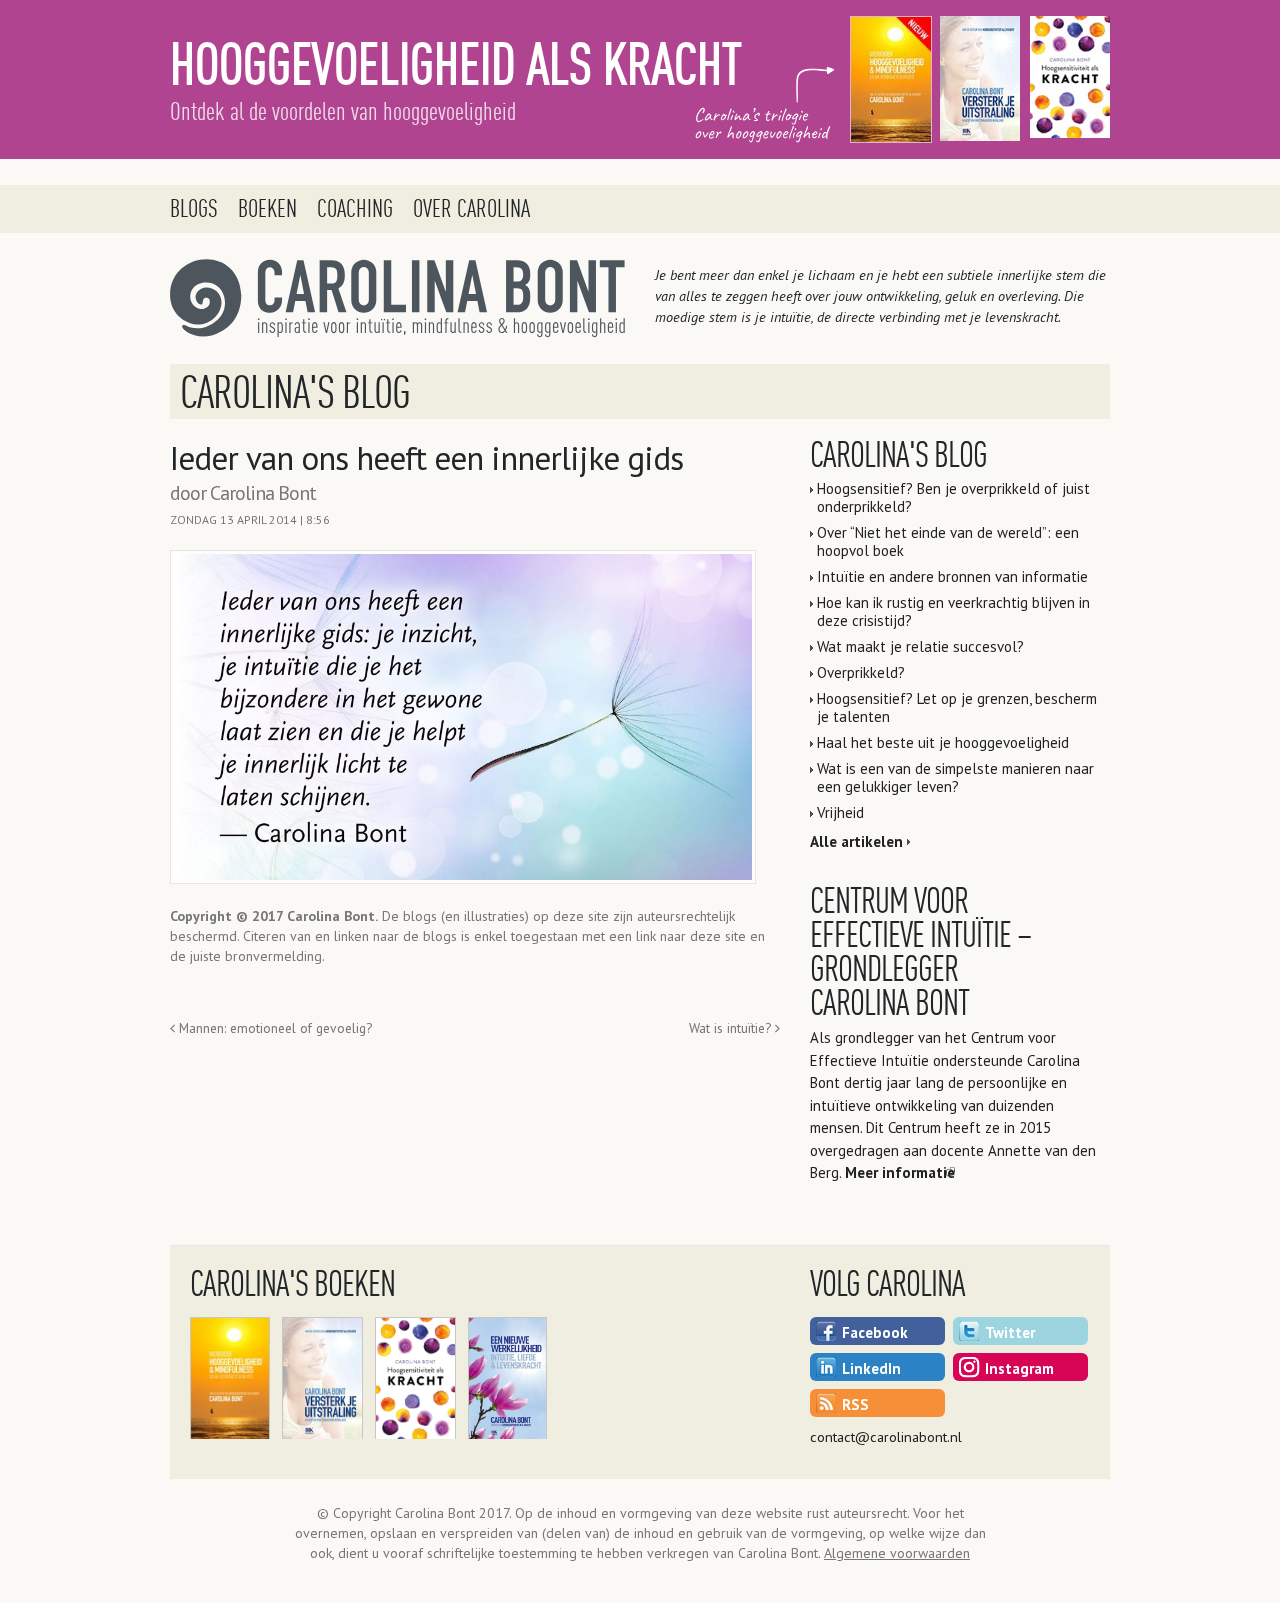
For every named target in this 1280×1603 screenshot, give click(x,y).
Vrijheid (840, 812)
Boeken (267, 208)
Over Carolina (471, 208)
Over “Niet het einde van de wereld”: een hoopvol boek (948, 541)
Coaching (355, 208)
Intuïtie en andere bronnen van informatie (952, 576)
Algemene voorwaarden (897, 1553)
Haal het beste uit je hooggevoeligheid (943, 742)
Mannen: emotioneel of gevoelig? (273, 1028)
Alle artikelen (856, 841)
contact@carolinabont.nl (886, 1436)
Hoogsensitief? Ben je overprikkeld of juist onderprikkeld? (953, 497)
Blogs (194, 208)
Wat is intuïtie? (732, 1028)
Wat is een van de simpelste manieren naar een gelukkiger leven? (955, 777)
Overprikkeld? (861, 672)
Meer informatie (900, 1172)
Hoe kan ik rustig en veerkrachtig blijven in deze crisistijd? (953, 611)
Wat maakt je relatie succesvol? (920, 646)
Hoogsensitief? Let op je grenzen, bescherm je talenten (957, 707)
